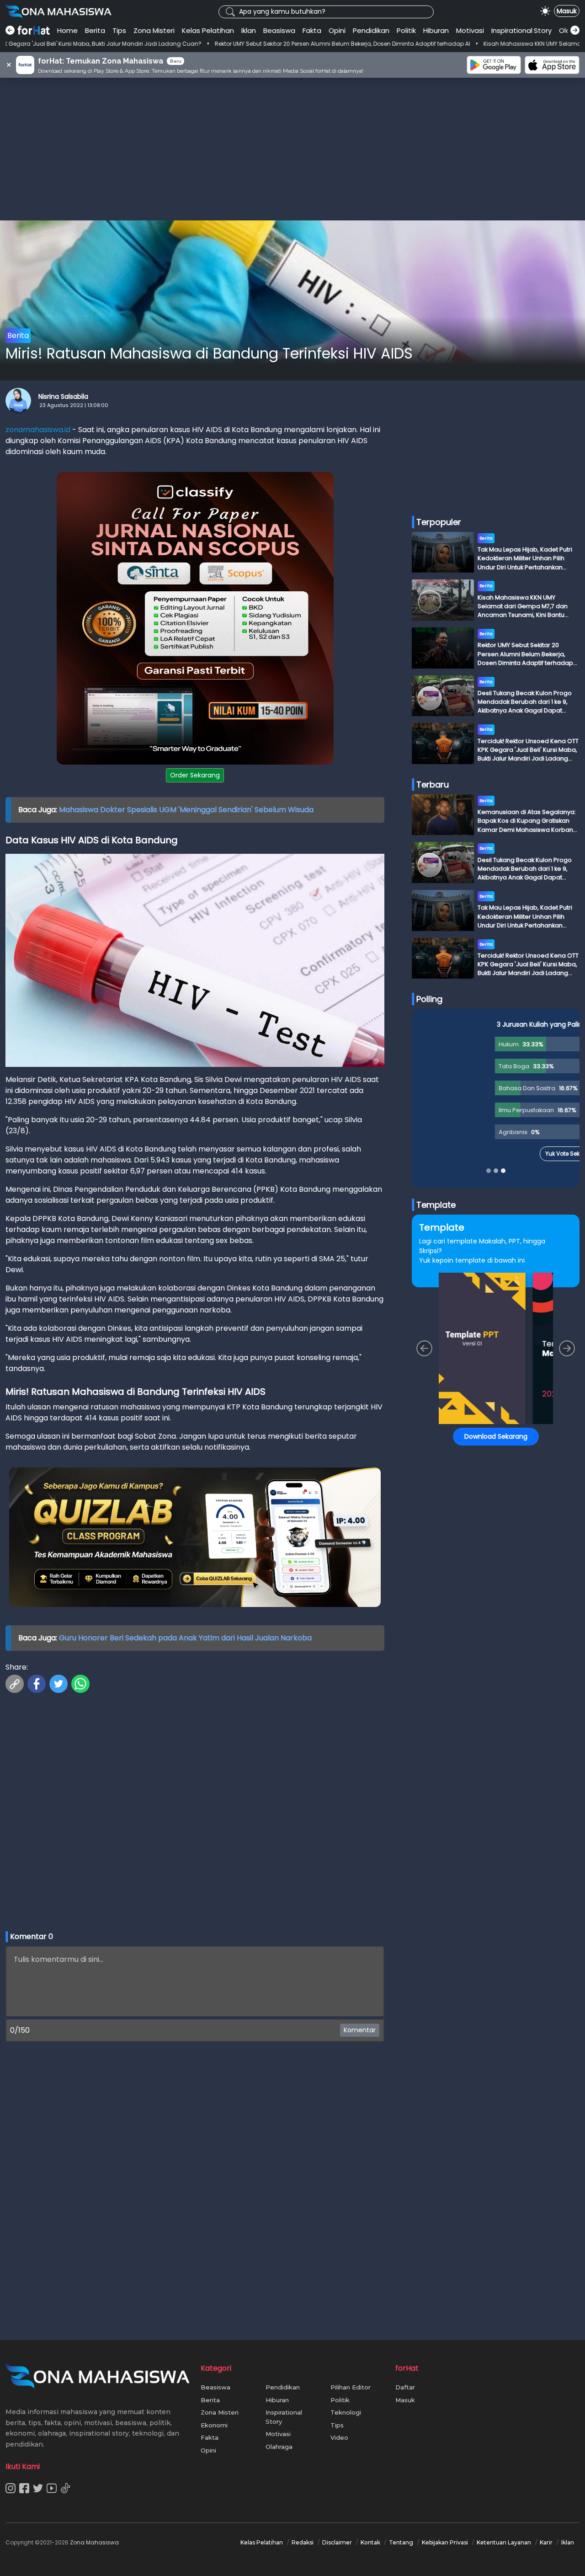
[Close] (467, 1201)
